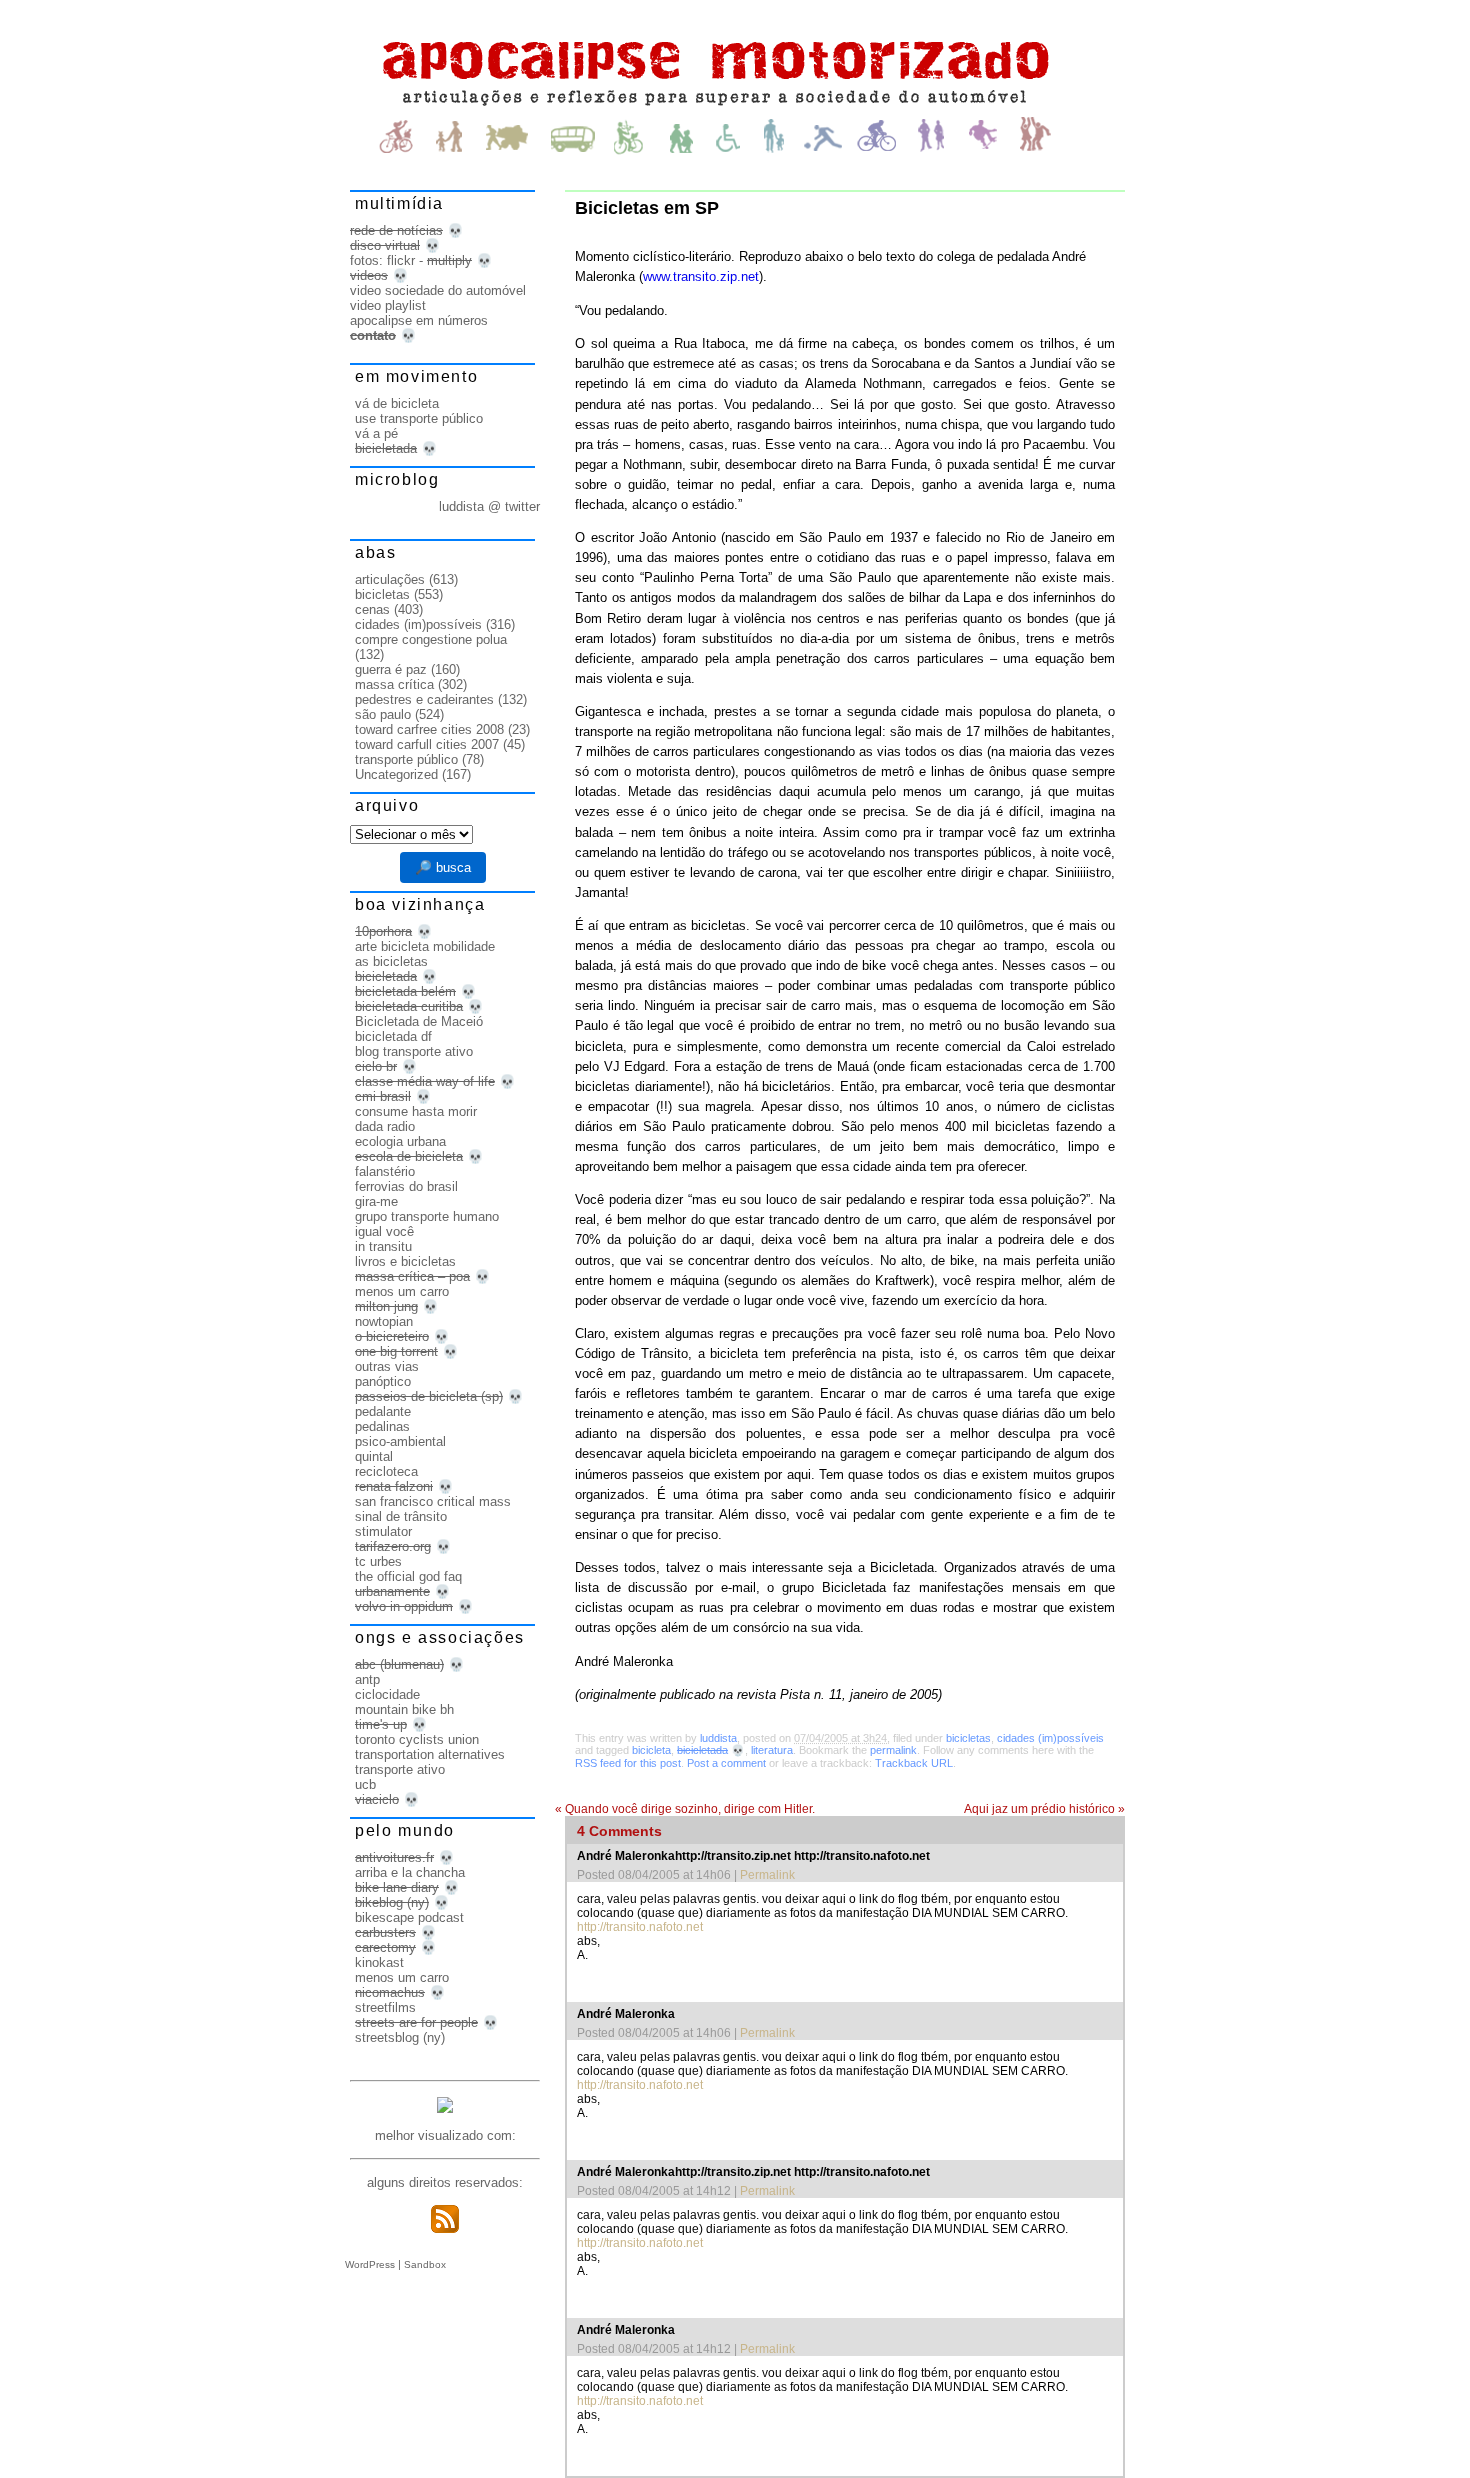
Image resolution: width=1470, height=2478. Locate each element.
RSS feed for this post (628, 1763)
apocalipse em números (419, 320)
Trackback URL (914, 1763)
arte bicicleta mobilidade (425, 946)
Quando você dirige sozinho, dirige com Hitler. (685, 1809)
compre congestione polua (431, 639)
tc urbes (378, 1561)
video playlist (388, 305)
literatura (772, 1750)
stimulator (383, 1531)
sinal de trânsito (401, 1516)
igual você (384, 1231)
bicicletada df (393, 1036)
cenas (372, 609)
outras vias (387, 1366)
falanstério (385, 1171)
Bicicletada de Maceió (419, 1021)
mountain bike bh (404, 1709)
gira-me (376, 1201)
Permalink (767, 1875)
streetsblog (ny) (400, 2037)
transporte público (406, 759)
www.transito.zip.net (701, 276)
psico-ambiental (400, 1441)
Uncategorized (396, 774)
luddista (718, 1738)
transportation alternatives (430, 1754)
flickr (401, 260)
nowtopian (384, 1321)
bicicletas (968, 1738)
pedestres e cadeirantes (424, 699)
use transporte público (419, 418)
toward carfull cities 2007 (427, 744)
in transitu (383, 1246)
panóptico (383, 1381)
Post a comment (726, 1763)
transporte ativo (400, 1769)
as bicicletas (391, 961)
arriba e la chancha (410, 1872)
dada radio (385, 1126)
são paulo (383, 714)
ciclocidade (387, 1694)
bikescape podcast (409, 1917)
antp (367, 1679)
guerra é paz (391, 669)
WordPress (370, 2264)
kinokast (379, 1962)
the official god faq (408, 1576)
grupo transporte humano (427, 1216)
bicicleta (651, 1750)
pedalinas (382, 1426)
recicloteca (386, 1471)
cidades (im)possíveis (1050, 1738)
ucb (365, 1784)
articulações (390, 579)
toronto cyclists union (417, 1739)
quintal (374, 1456)
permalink (893, 1750)
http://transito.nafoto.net (640, 1927)
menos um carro (402, 1291)
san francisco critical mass (433, 1501)
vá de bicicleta (397, 403)
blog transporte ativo (414, 1051)
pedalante (383, 1411)
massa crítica (394, 684)
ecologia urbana (400, 1141)
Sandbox (425, 2264)
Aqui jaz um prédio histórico (1044, 1809)
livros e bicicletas (405, 1261)
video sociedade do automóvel (438, 290)
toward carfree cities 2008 (429, 729)
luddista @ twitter (489, 506)
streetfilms (385, 2007)
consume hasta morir (416, 1111)
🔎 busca (443, 867)
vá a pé (376, 433)
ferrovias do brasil (406, 1186)
